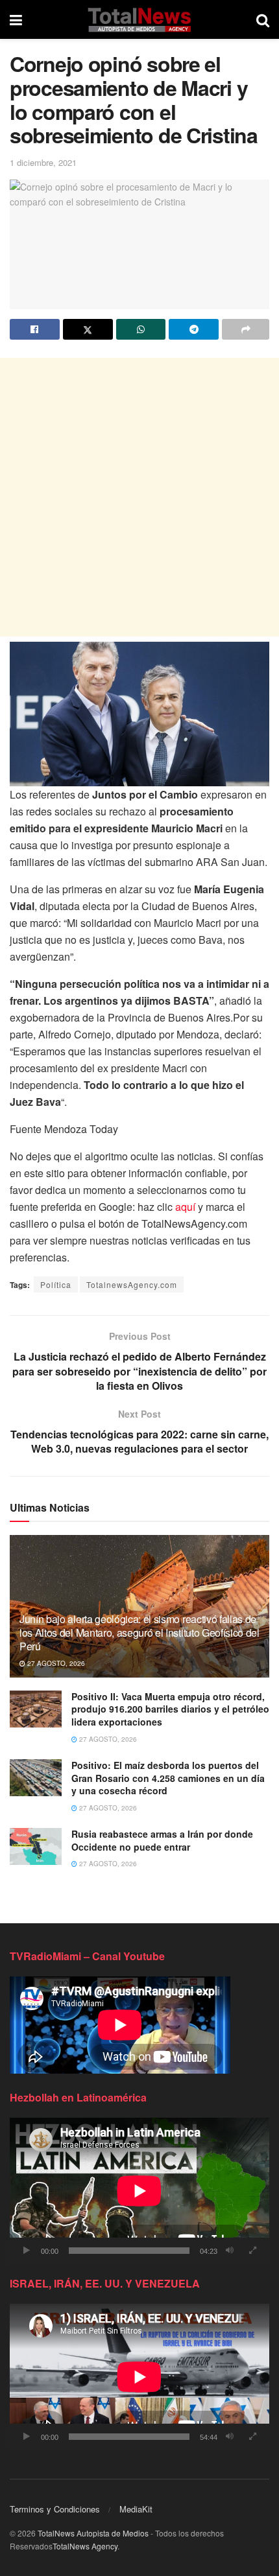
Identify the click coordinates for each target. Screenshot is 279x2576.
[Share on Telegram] (194, 329)
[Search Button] (263, 19)
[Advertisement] (139, 497)
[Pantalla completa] (252, 2251)
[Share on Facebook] (35, 329)
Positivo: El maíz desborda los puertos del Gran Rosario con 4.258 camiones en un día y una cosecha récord (168, 1778)
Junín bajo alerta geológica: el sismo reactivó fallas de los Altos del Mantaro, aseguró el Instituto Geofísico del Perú (139, 1633)
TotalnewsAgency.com (132, 1284)
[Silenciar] (230, 2251)
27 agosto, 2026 (55, 1663)
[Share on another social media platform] (246, 329)
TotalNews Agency (85, 2546)
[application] (139, 2191)
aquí (185, 1207)
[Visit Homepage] (139, 19)
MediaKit (136, 2509)
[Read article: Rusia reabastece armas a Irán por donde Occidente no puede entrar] (36, 1846)
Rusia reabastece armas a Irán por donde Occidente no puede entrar (162, 1840)
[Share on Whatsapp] (141, 329)
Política (56, 1284)
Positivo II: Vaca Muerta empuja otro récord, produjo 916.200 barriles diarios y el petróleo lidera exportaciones (170, 1709)
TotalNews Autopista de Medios (93, 2533)
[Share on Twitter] (88, 329)
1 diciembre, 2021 (43, 162)
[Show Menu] (16, 19)
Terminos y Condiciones (55, 2509)
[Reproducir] (27, 2251)
